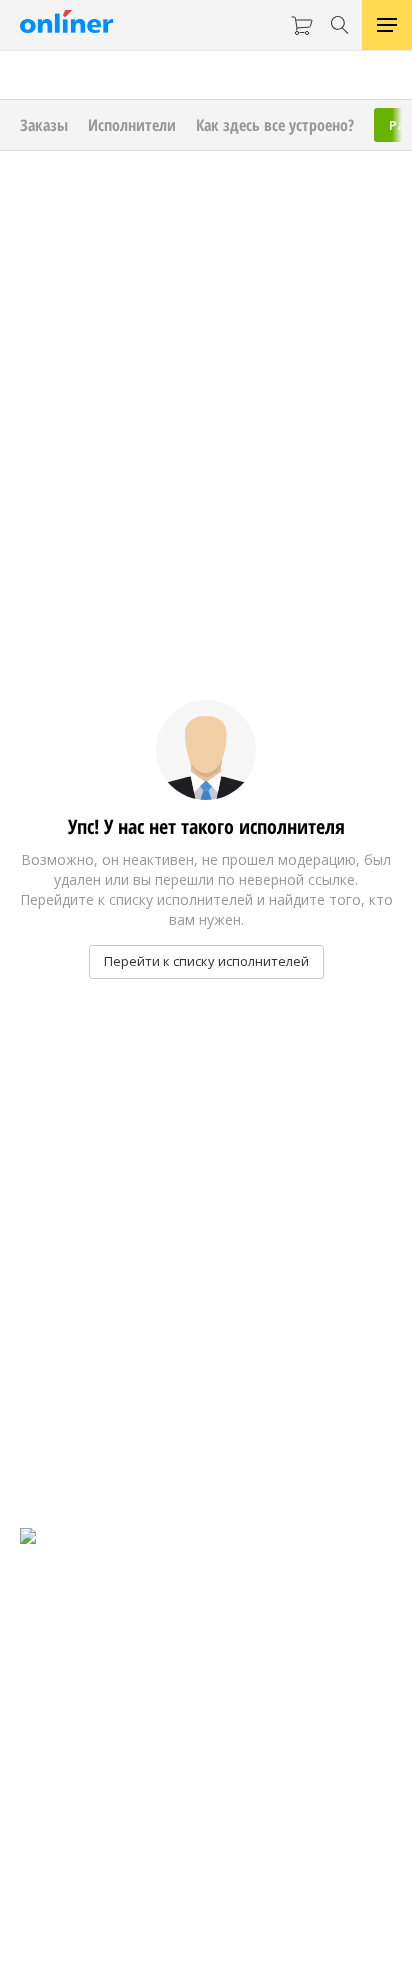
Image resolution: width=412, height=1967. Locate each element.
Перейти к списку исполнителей (206, 961)
